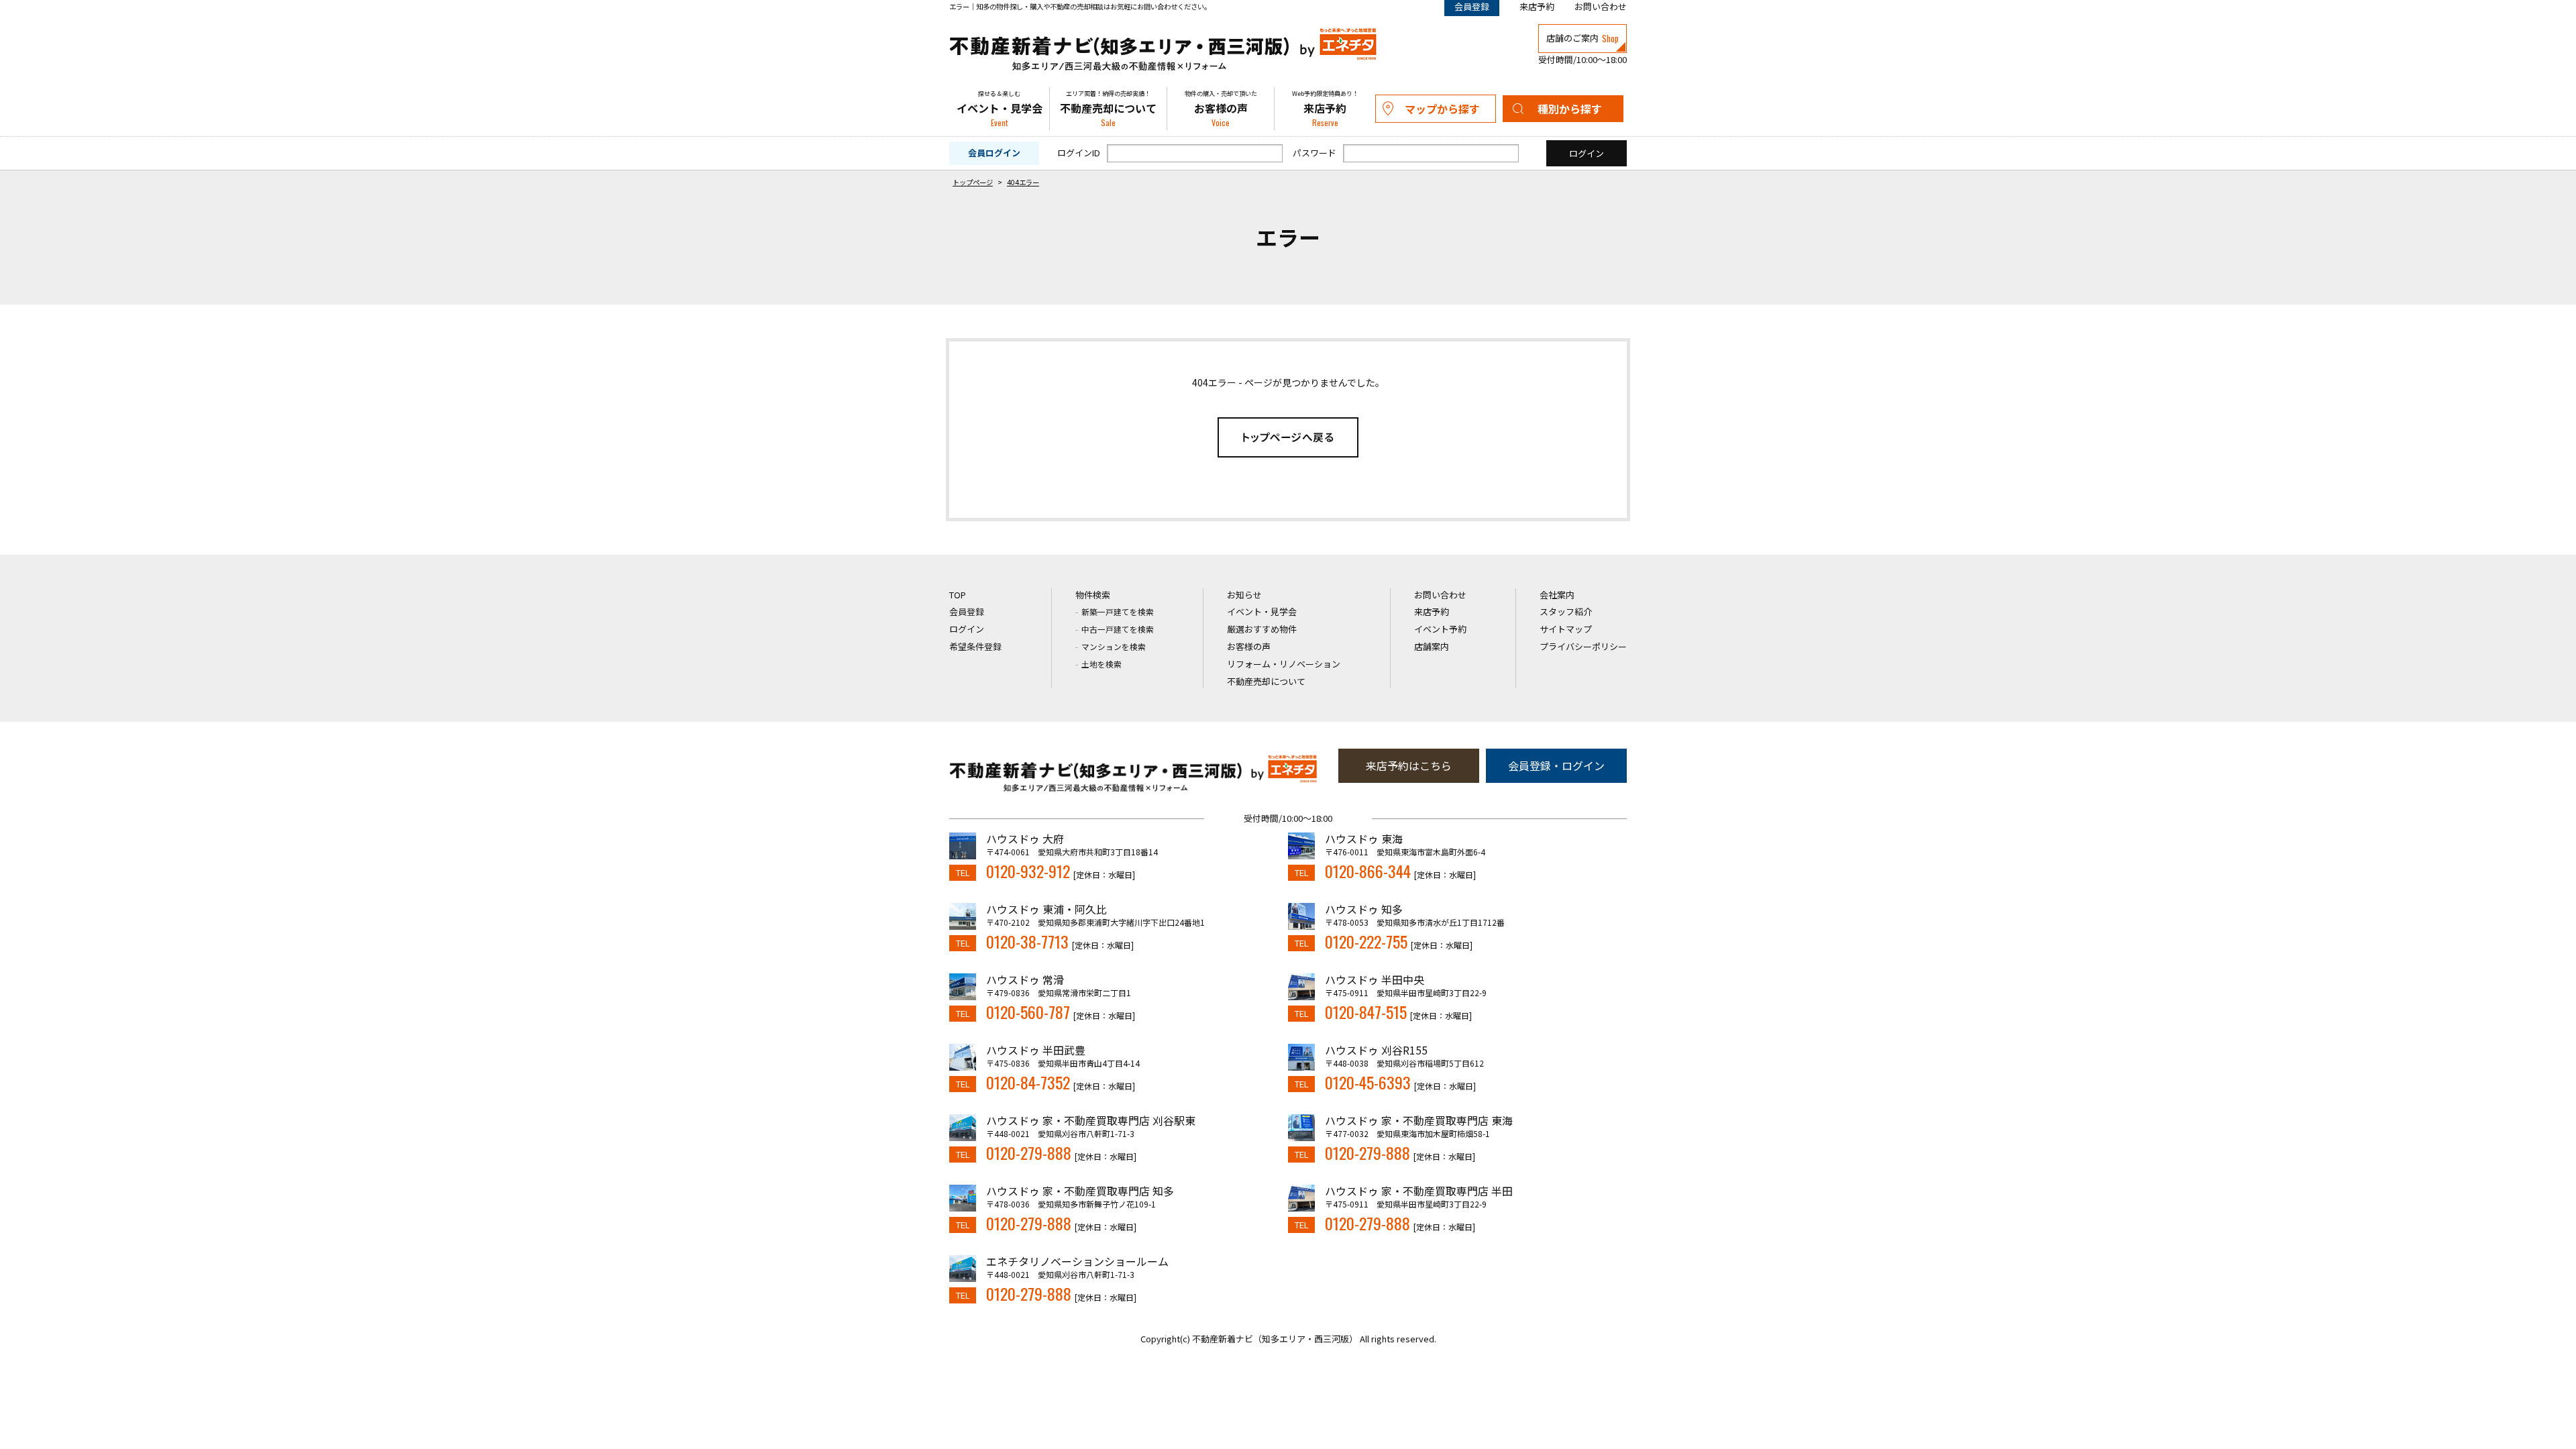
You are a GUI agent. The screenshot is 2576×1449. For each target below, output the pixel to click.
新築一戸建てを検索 (1118, 611)
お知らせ (1244, 595)
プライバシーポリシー (1583, 646)
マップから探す (1442, 109)
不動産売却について (1108, 109)
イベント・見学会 (1000, 109)
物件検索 (1093, 595)
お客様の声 (1221, 109)
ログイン (967, 629)
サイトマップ (1566, 629)
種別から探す (1570, 109)
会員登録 (967, 611)
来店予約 (1537, 6)
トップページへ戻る (1288, 437)
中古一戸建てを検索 (1118, 629)
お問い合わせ (1601, 6)
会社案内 (1557, 595)
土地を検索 (1102, 664)
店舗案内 (1432, 646)
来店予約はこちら (1409, 765)
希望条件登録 (975, 646)
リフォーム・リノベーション (1284, 664)
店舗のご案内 (1582, 38)
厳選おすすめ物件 (1262, 629)
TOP (958, 595)
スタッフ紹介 (1566, 611)
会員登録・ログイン (1556, 765)
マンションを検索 (1114, 646)
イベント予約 (1440, 629)
